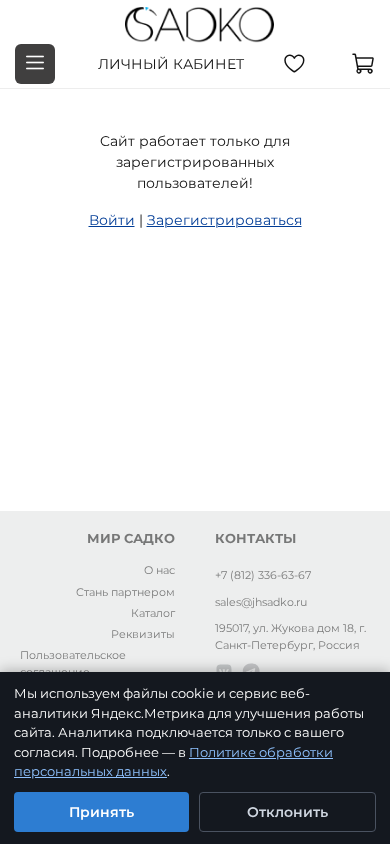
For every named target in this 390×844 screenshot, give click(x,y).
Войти (112, 220)
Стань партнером (125, 592)
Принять (101, 812)
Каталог (153, 613)
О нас (159, 570)
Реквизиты (143, 634)
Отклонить (287, 812)
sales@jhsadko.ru (261, 602)
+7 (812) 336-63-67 (263, 575)
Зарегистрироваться (224, 220)
